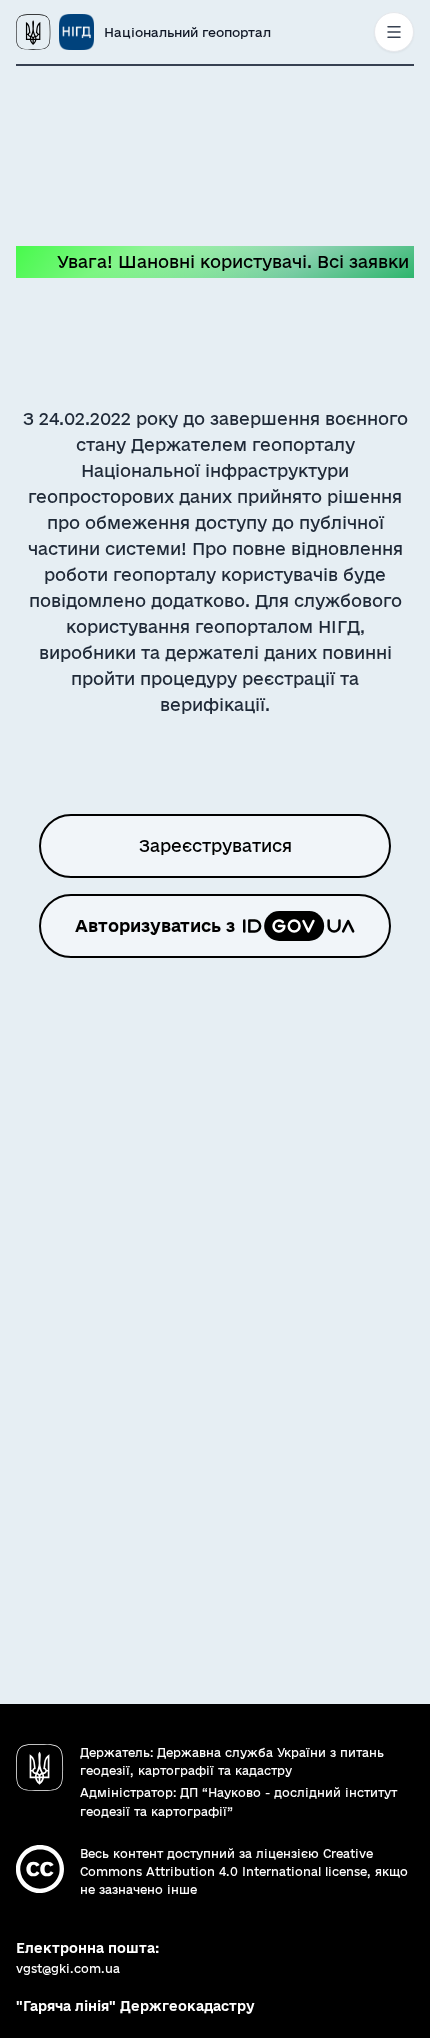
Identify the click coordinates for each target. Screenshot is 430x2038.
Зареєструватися (215, 845)
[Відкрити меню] (394, 32)
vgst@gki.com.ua (68, 1968)
